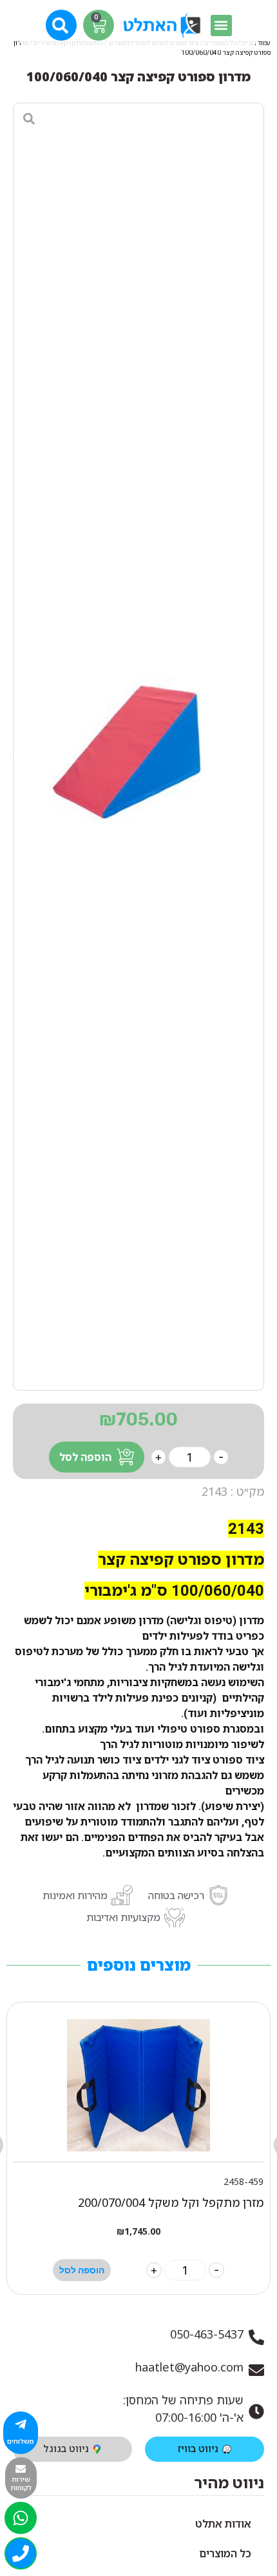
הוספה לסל (85, 1457)
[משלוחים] (21, 2424)
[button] (221, 25)
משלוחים (21, 2441)
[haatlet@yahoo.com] (256, 2370)
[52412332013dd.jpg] (138, 747)
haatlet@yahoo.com (189, 2367)
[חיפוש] (62, 24)
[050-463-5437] (256, 2337)
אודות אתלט (223, 2524)
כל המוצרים (225, 2553)
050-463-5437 (207, 2334)
